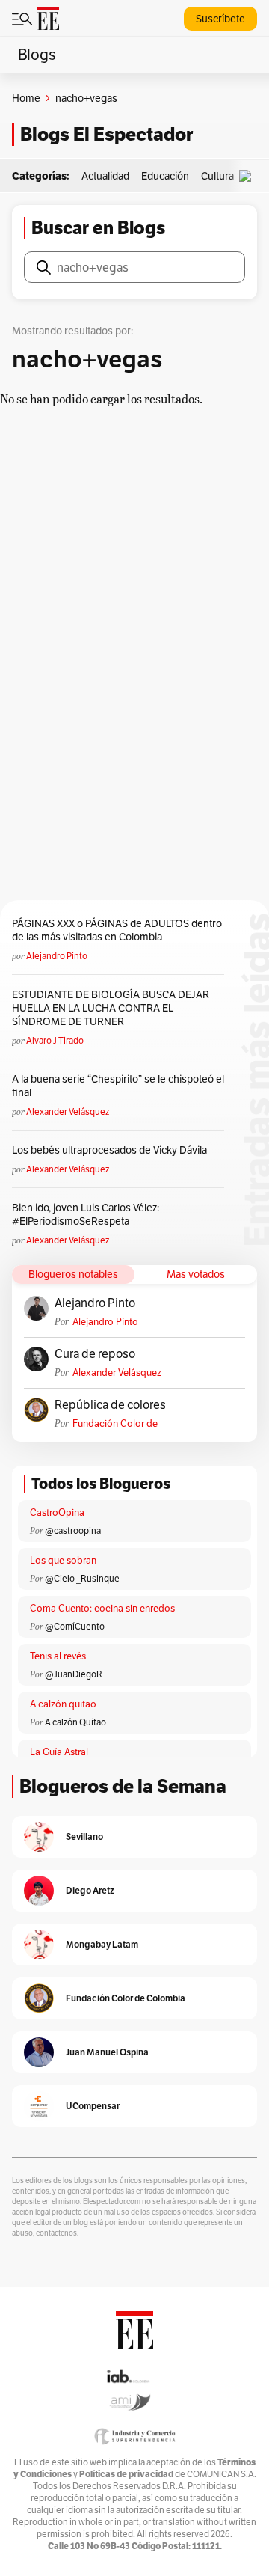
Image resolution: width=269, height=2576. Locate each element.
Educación (165, 176)
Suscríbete (220, 19)
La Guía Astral (59, 1752)
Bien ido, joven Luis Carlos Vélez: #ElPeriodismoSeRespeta (86, 1214)
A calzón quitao (63, 1704)
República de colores (110, 1405)
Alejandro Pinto (57, 956)
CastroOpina (57, 1512)
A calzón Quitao (75, 1722)
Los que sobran (63, 1560)
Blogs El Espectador (106, 134)
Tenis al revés (58, 1656)
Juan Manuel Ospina (107, 2052)
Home (26, 98)
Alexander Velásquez (68, 1111)
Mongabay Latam (102, 1944)
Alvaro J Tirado (55, 1040)
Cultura (217, 176)
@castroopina (73, 1530)
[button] (249, 176)
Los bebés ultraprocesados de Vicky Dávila (112, 1150)
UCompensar (93, 2106)
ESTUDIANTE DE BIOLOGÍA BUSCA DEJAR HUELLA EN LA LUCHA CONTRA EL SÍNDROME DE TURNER (111, 1008)
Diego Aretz (90, 1890)
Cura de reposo (95, 1354)
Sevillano (84, 1836)
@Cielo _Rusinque (82, 1578)
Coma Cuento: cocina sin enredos (102, 1608)
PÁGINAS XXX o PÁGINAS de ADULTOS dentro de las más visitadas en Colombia (117, 930)
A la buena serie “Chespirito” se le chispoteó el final (118, 1086)
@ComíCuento (75, 1626)
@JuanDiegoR (74, 1674)
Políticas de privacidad (126, 2474)
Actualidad (105, 176)
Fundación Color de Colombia (115, 1423)
